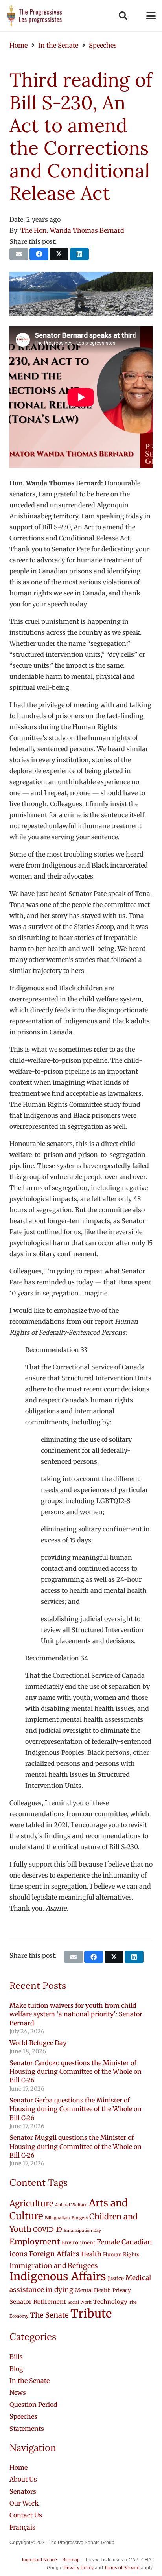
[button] (123, 16)
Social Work (80, 2302)
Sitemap (71, 2560)
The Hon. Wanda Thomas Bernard (72, 230)
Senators (23, 2491)
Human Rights (121, 2254)
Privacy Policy (79, 2568)
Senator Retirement (38, 2302)
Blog (16, 2369)
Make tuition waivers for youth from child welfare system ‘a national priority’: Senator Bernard (76, 2014)
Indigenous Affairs (58, 2277)
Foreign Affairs (54, 2254)
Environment (78, 2243)
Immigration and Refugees (54, 2266)
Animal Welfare (71, 2205)
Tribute (91, 2313)
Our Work (24, 2503)
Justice (116, 2278)
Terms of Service (122, 2568)
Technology (110, 2302)
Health (91, 2254)
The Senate (49, 2315)
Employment (35, 2242)
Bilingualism (57, 2218)
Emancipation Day (82, 2231)
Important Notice (40, 2560)
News (18, 2392)
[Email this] (19, 254)
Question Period (33, 2405)
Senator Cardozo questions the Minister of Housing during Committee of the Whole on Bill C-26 (75, 2072)
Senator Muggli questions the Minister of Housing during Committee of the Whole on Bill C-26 (75, 2146)
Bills (16, 2357)
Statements (27, 2429)
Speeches (23, 2416)
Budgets (80, 2218)
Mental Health (93, 2290)
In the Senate (29, 2381)
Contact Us (26, 2515)
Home (18, 2467)
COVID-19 (48, 2230)
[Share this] (39, 254)
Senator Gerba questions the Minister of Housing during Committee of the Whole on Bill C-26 (75, 2109)
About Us (23, 2479)
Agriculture (31, 2204)
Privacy (122, 2290)
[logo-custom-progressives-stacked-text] (35, 16)
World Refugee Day (38, 2043)
